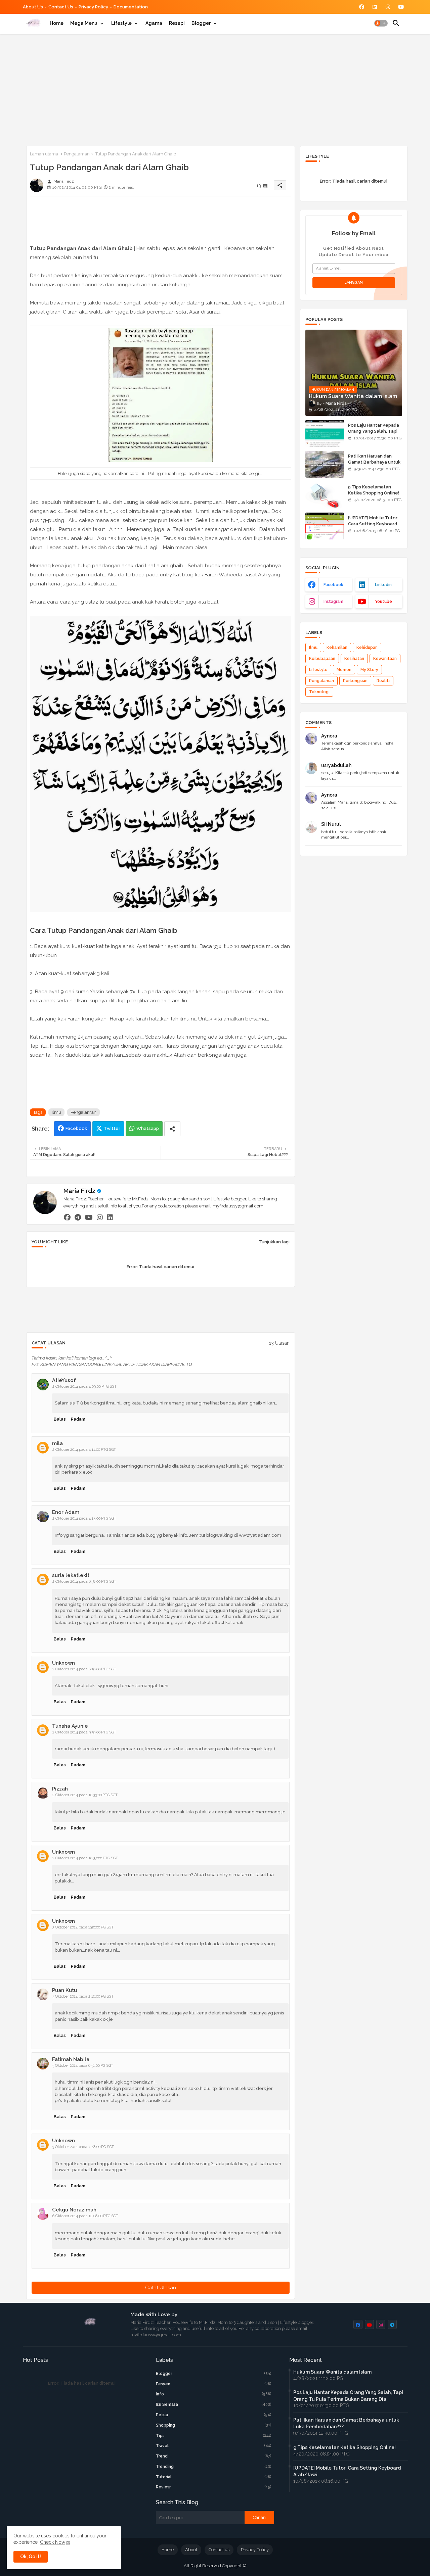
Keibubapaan (322, 659)
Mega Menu (84, 23)
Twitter (112, 1128)
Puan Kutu (64, 1990)
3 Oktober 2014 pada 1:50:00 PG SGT (83, 1927)
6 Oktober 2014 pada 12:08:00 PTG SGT (85, 2216)
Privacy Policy (93, 7)
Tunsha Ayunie (70, 1726)
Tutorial (214, 2477)
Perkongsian (355, 681)
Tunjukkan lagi (274, 1242)
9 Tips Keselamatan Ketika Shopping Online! (374, 490)
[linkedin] (110, 1217)
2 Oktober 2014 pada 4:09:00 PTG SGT (84, 1387)
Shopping (214, 2425)
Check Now (53, 2542)
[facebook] (67, 1217)
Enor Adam (66, 1512)
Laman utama (44, 154)
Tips (214, 2436)
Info (214, 2394)
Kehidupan (367, 648)
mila (57, 1443)
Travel (214, 2446)
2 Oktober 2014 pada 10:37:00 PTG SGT (85, 1858)
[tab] (57, 23)
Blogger (201, 23)
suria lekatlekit (71, 1575)
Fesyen (214, 2384)
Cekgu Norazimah (74, 2210)
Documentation (131, 7)
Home (57, 23)
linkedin (383, 585)
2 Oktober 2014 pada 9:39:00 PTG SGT (84, 1732)
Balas (60, 1419)
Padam (78, 1419)
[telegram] (78, 1217)
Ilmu (56, 1112)
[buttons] (362, 7)
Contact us (61, 7)
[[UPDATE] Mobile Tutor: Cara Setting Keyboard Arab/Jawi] (325, 526)
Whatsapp (148, 1128)
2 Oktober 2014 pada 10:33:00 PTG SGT (85, 1795)
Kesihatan (354, 659)
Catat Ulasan (161, 2288)
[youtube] (89, 1217)
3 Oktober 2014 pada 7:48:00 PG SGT (83, 2147)
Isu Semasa (214, 2404)
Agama (154, 23)
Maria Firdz (79, 1191)
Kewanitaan (385, 659)
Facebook (76, 1128)
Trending (214, 2467)
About (191, 2550)
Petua (214, 2415)
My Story (369, 670)
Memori (344, 670)
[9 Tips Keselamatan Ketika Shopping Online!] (325, 495)
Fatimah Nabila (71, 2059)
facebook (333, 585)
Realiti (383, 681)
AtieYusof (64, 1380)
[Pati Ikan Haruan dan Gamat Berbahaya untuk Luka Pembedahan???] (325, 464)
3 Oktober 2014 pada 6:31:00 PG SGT (83, 2066)
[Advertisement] (215, 89)
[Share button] (172, 1129)
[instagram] (100, 1217)
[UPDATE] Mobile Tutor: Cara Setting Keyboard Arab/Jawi (373, 524)
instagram (333, 602)
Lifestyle (121, 23)
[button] (381, 23)
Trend (214, 2456)
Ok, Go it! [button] (31, 2557)
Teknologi (319, 692)
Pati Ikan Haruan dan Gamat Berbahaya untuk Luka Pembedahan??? (374, 462)
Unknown (63, 1663)
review (214, 2487)
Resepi (177, 23)
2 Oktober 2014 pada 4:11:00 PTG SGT (84, 1450)
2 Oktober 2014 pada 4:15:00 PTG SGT (84, 1518)
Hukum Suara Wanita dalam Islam (332, 2372)
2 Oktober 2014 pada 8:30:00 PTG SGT (84, 1669)
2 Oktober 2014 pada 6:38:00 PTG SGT (84, 1582)
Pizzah (60, 1789)
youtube (383, 602)
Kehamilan (337, 648)
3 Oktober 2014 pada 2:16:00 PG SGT (83, 1996)
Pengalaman (77, 154)
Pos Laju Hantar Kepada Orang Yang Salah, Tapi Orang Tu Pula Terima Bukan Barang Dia (374, 434)
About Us (33, 7)
